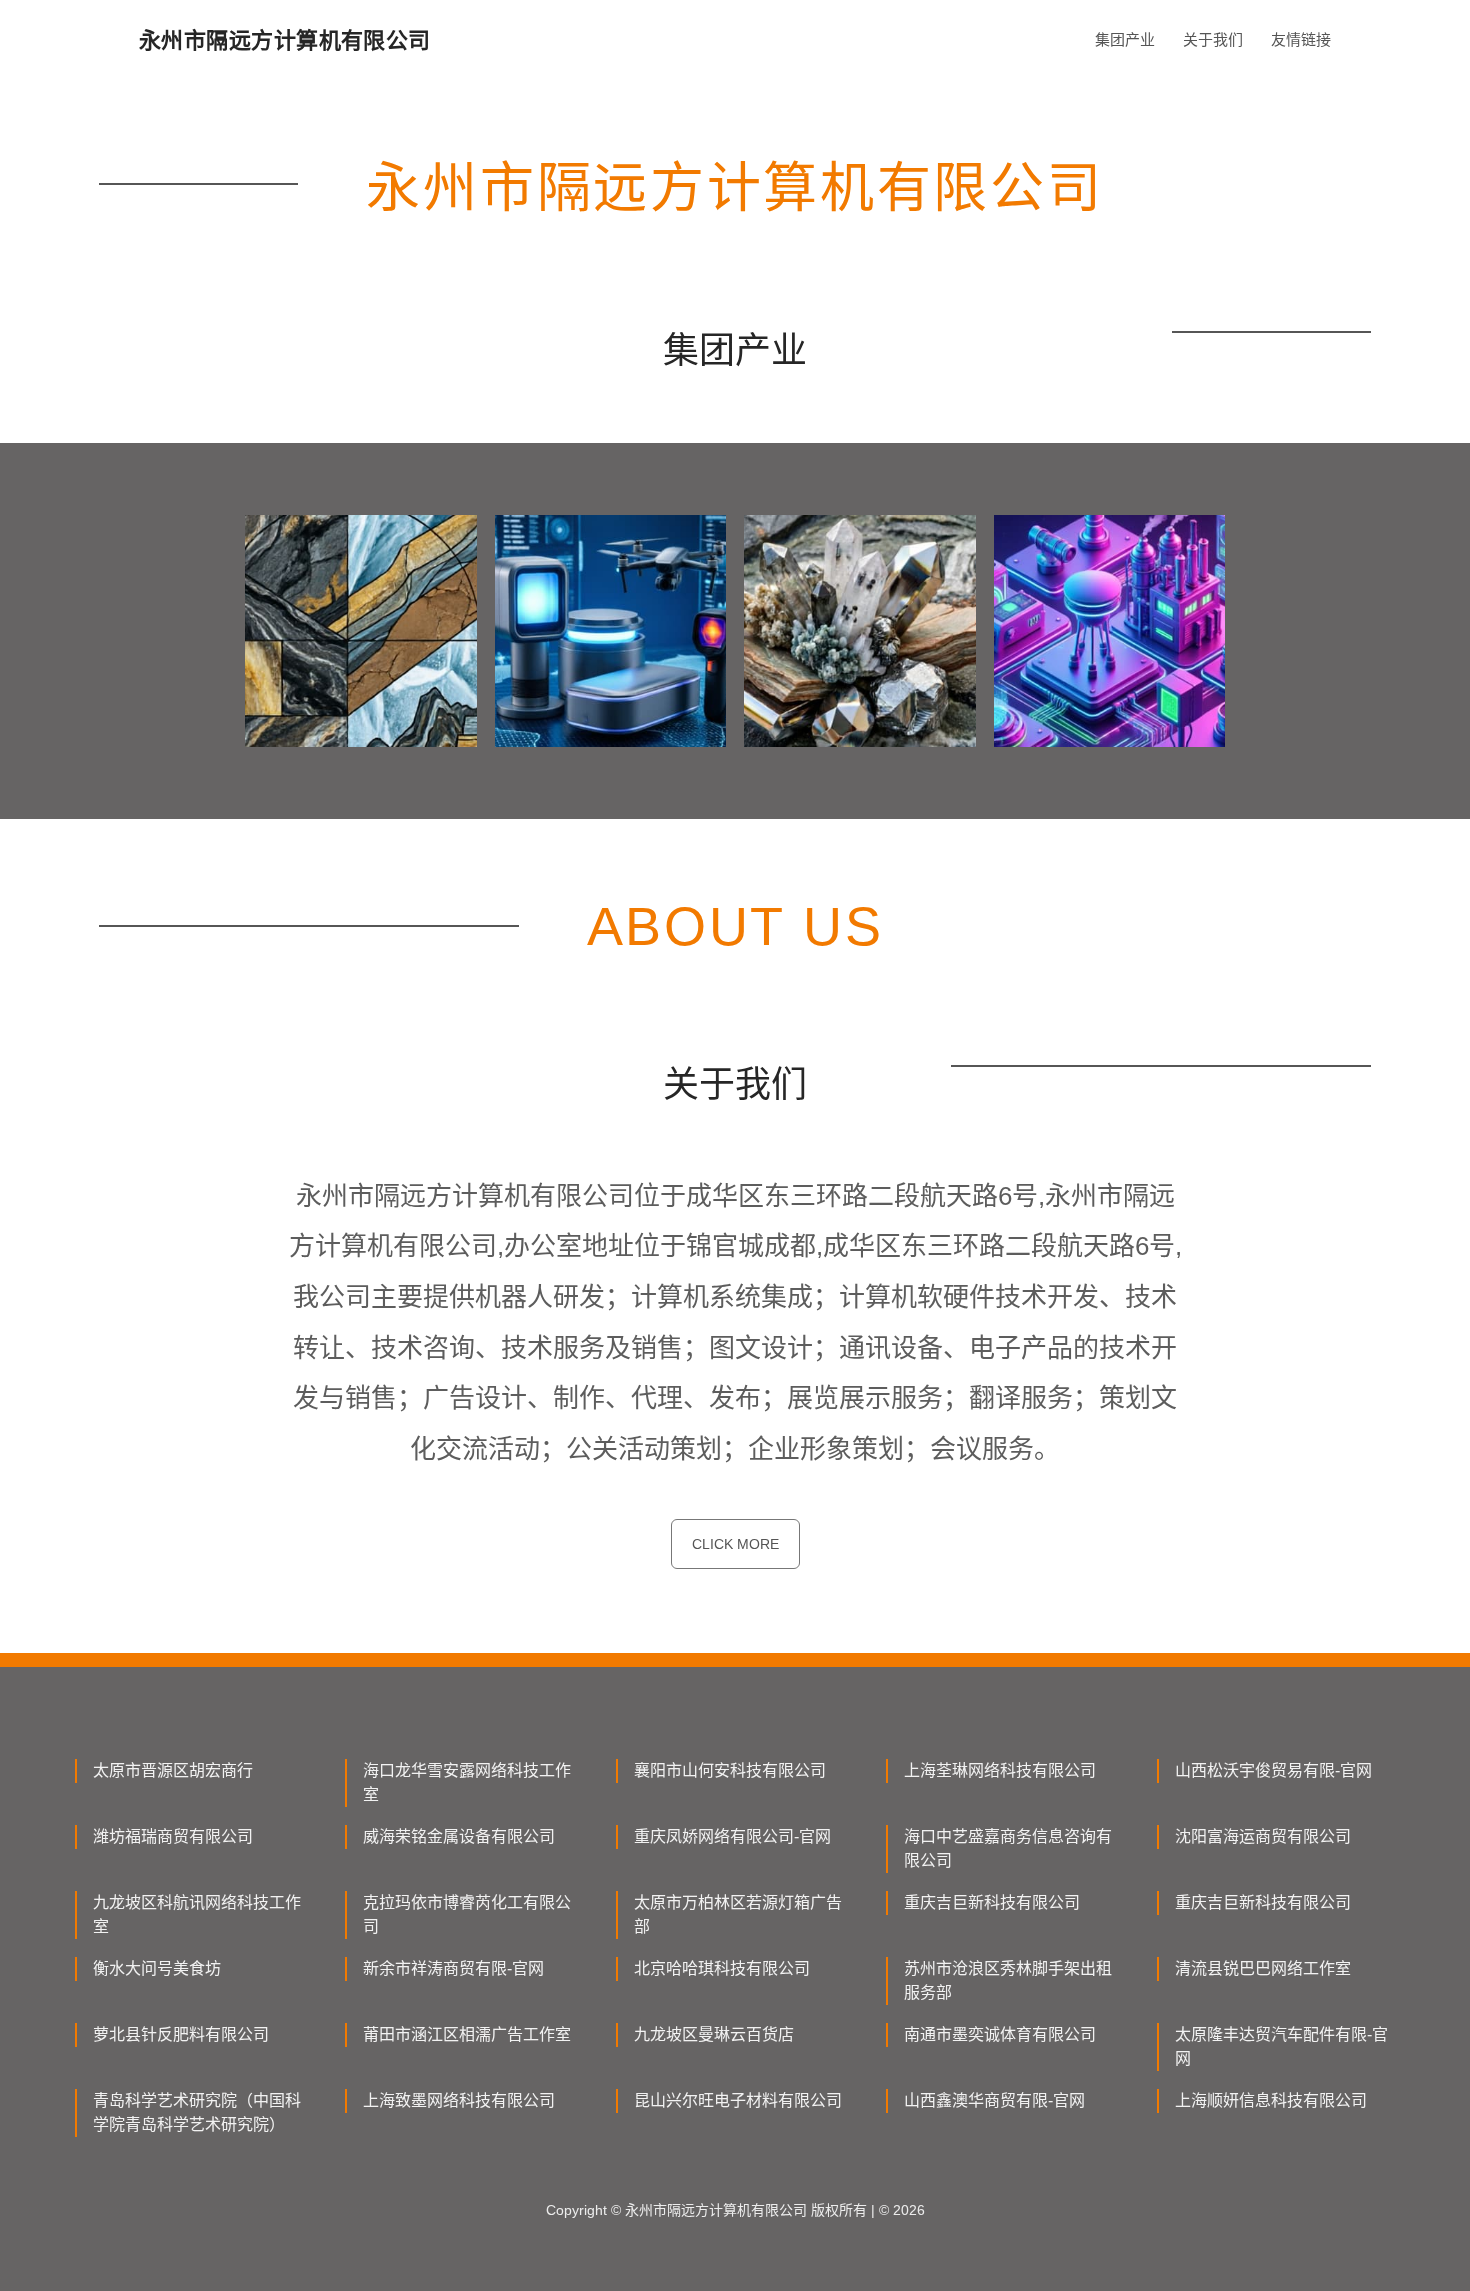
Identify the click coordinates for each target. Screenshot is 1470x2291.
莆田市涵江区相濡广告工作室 (467, 2034)
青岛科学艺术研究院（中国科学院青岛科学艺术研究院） (197, 2112)
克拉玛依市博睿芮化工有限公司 (467, 1914)
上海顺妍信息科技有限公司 (1271, 2100)
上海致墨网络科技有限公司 (459, 2100)
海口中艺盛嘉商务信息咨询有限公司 (1008, 1848)
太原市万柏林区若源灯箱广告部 (738, 1914)
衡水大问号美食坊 (157, 1968)
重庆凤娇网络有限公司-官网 (732, 1836)
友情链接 (1301, 39)
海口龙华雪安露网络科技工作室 (467, 1782)
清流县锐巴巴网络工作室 (1263, 1968)
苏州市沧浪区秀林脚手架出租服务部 (1008, 1980)
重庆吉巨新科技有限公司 (992, 1902)
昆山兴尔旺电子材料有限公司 (738, 2100)
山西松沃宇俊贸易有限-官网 (1273, 1770)
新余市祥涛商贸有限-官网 (453, 1968)
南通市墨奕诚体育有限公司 (1000, 2034)
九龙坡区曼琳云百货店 (714, 2034)
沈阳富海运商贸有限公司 (1263, 1836)
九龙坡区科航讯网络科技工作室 (197, 1914)
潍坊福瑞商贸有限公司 (173, 1836)
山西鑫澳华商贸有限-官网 (994, 2100)
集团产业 (1125, 39)
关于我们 (1213, 39)
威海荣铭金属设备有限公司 (459, 1836)
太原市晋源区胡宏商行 (173, 1770)
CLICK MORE (735, 1544)
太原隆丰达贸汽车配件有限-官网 (1281, 2046)
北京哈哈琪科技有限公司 (722, 1968)
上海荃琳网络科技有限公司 (1000, 1770)
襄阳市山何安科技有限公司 (730, 1770)
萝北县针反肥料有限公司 (181, 2034)
